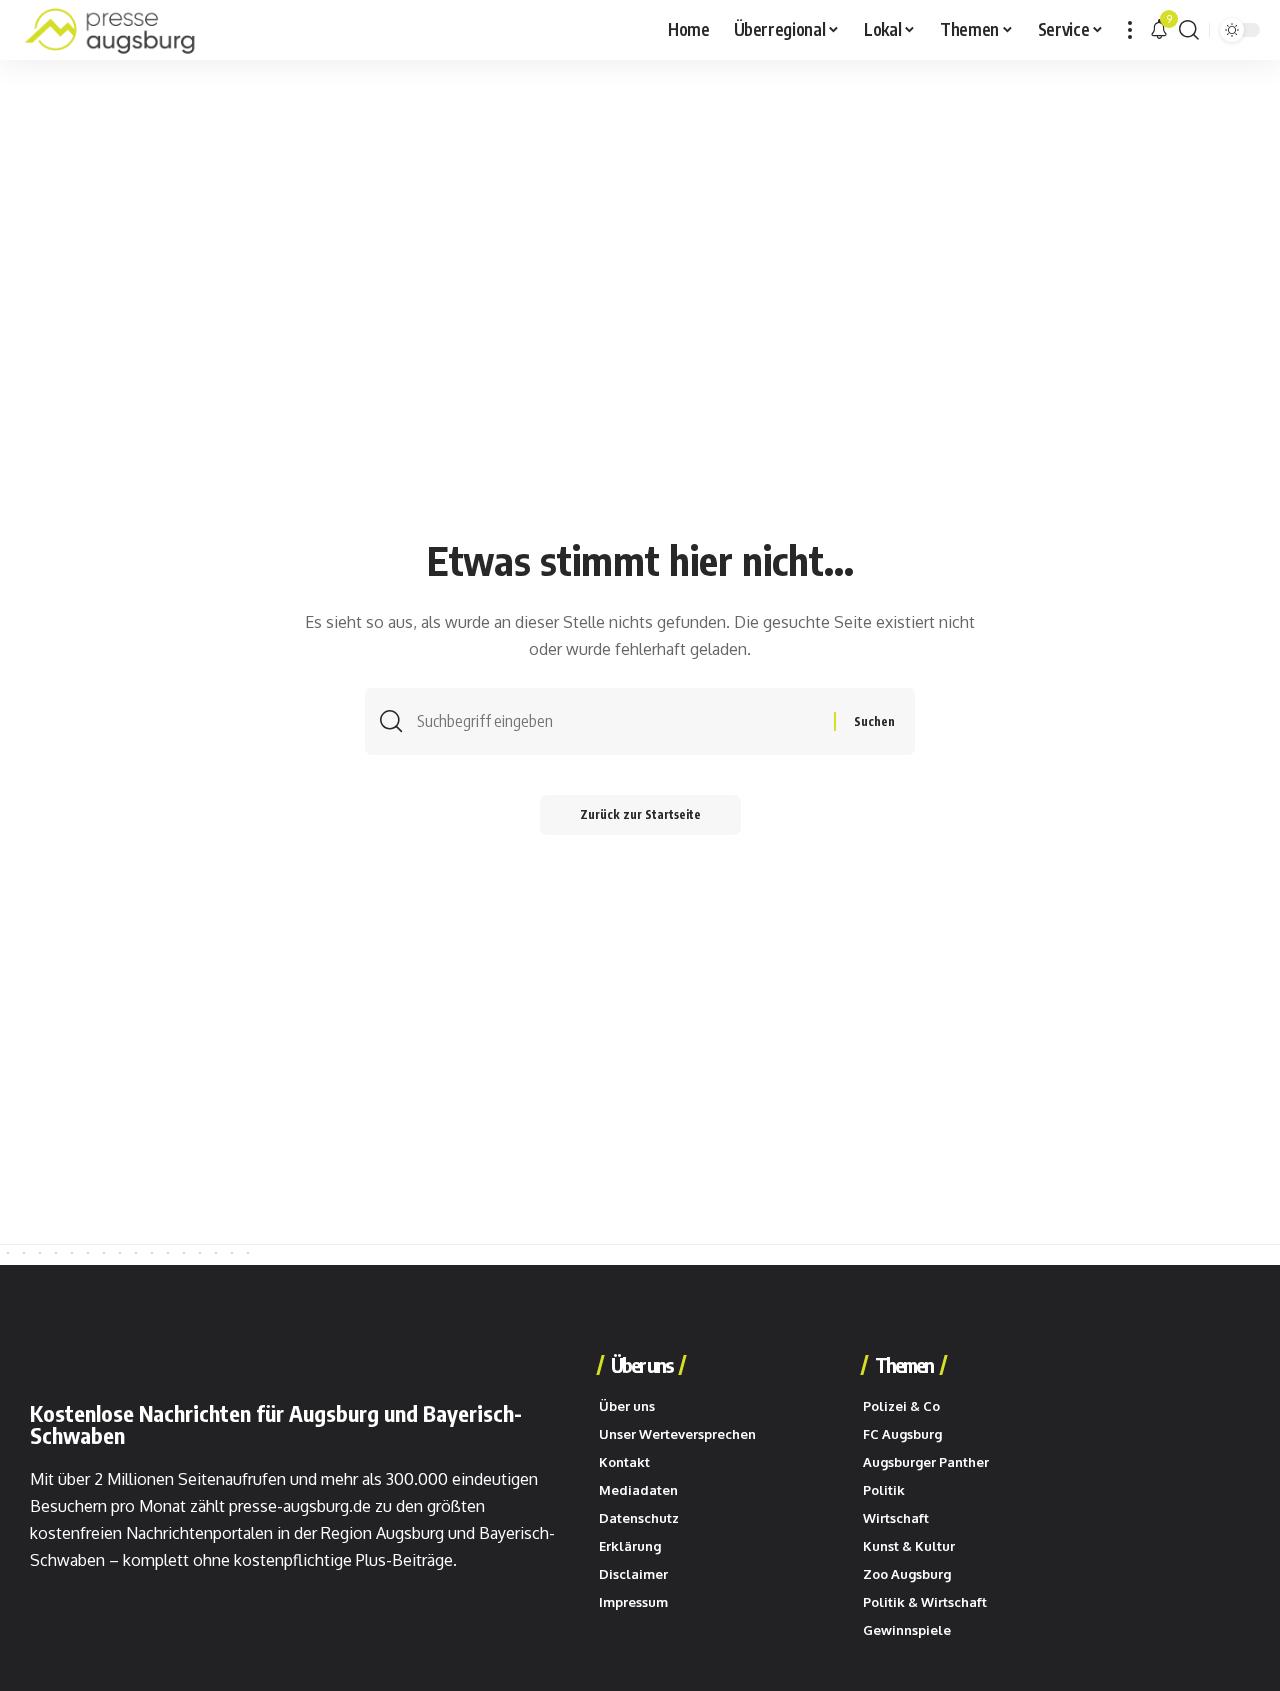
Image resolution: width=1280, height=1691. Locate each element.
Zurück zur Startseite (640, 814)
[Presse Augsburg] (110, 30)
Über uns (641, 1365)
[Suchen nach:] (618, 721)
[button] (1130, 30)
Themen (904, 1365)
